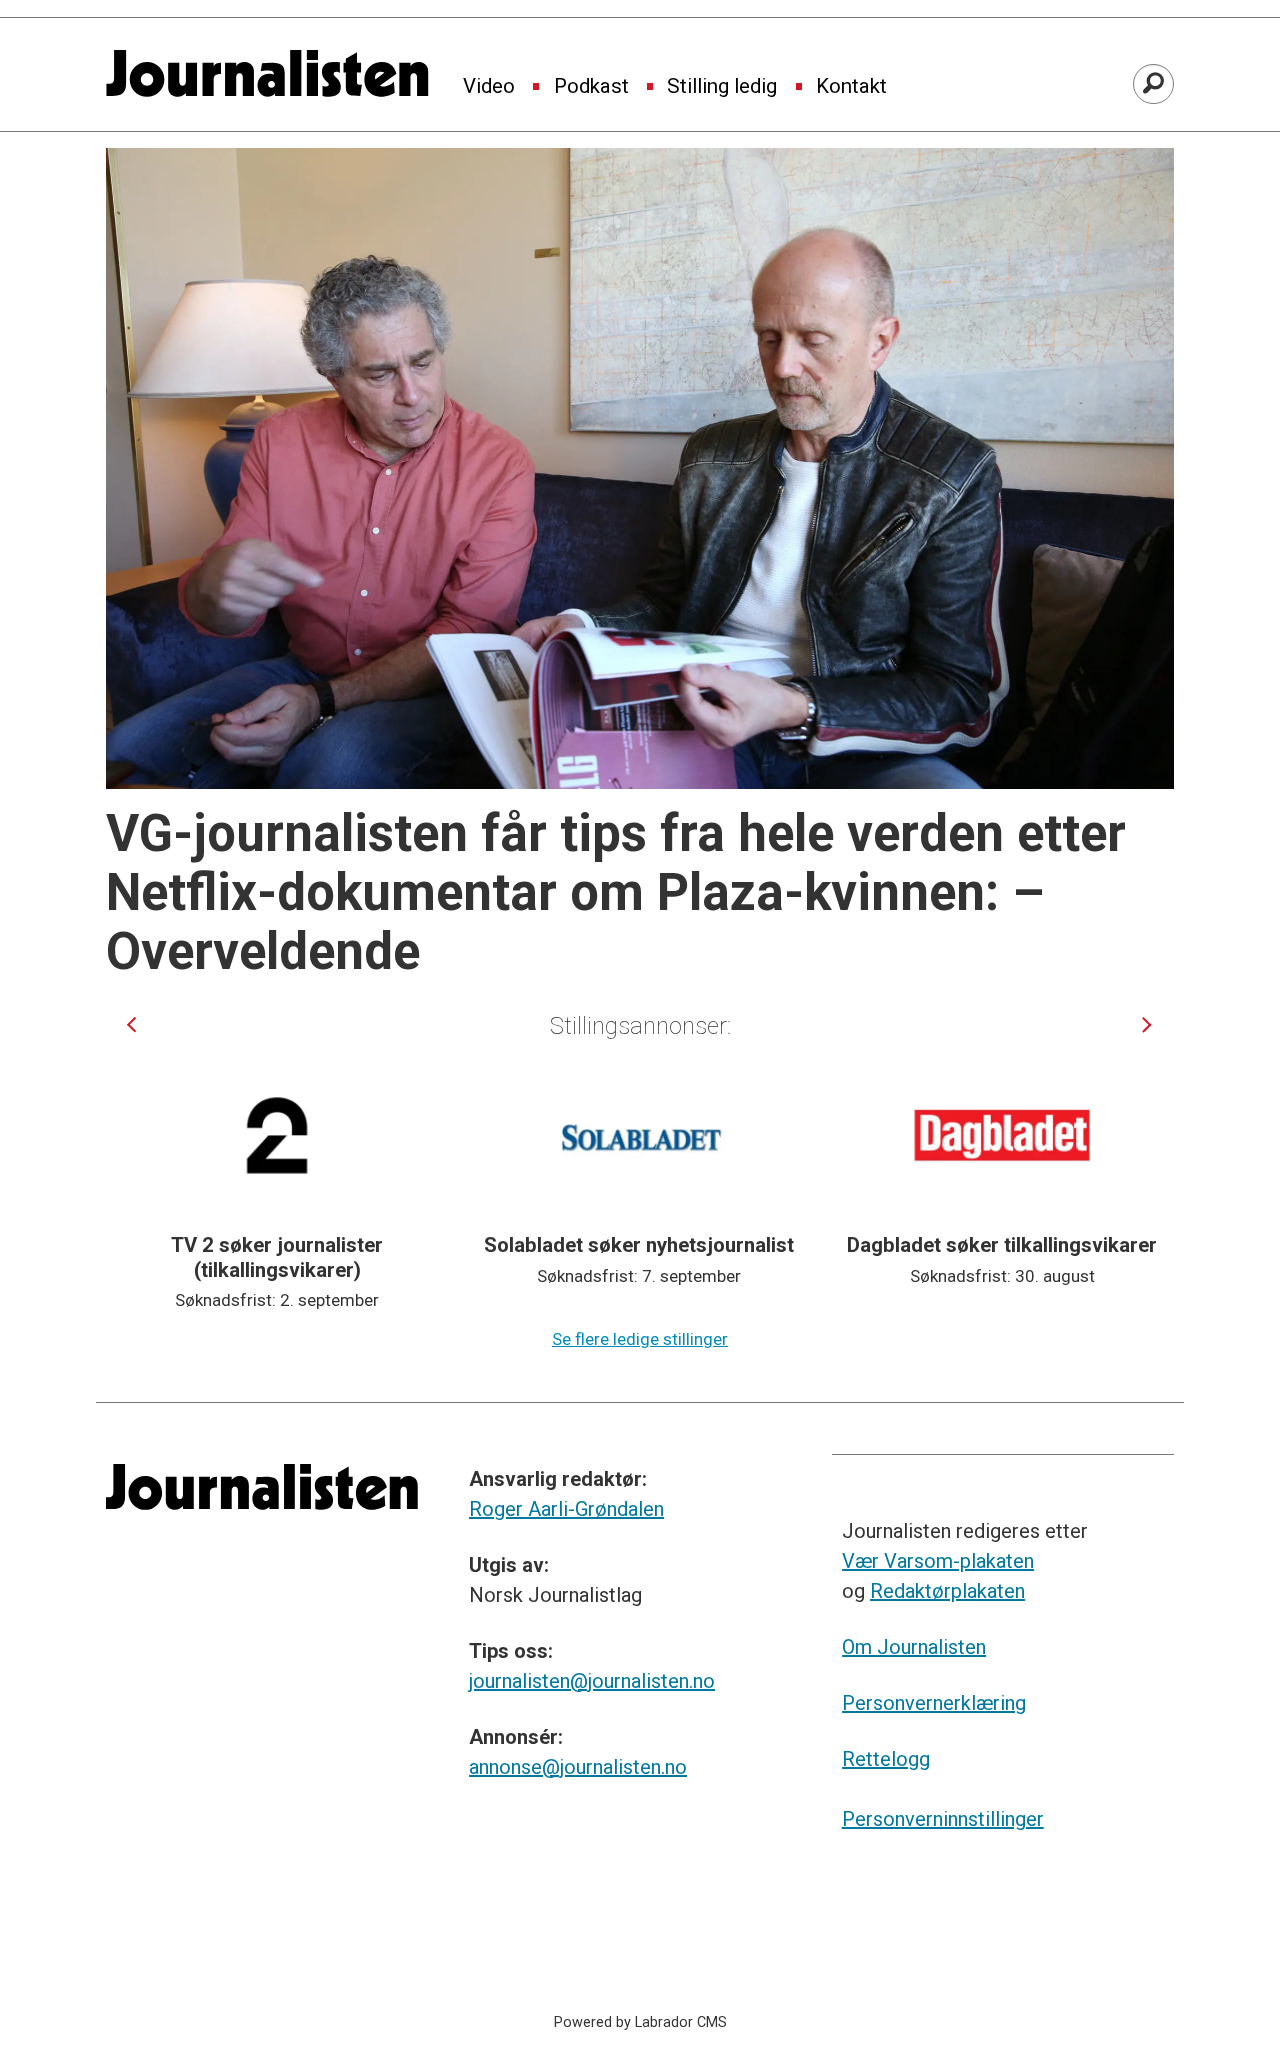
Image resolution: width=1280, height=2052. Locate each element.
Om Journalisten (914, 1647)
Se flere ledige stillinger (640, 1339)
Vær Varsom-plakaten (938, 1561)
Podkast (591, 87)
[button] (131, 1024)
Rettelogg (886, 1759)
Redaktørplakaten (947, 1591)
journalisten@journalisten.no (592, 1681)
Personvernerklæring (934, 1703)
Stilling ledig (722, 87)
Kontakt (851, 87)
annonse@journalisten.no (578, 1767)
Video (489, 87)
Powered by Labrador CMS (640, 2022)
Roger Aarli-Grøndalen (566, 1509)
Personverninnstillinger (943, 1819)
